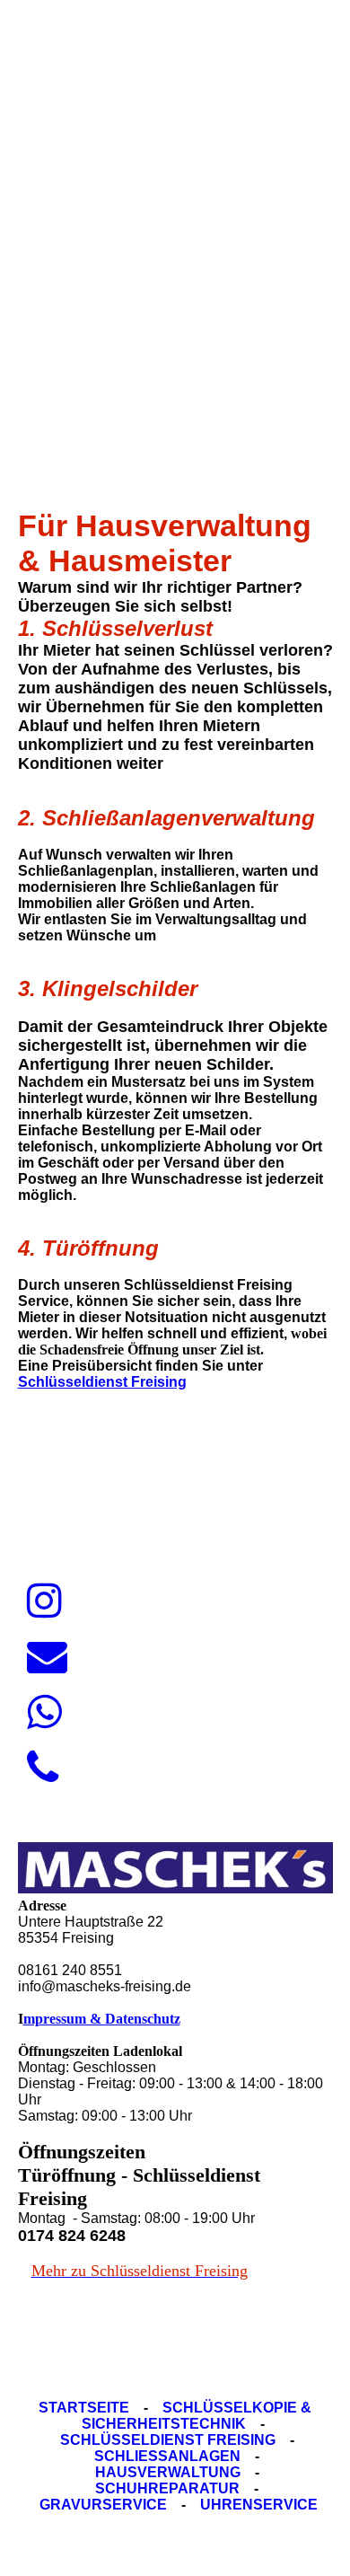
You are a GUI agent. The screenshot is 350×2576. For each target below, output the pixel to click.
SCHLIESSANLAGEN (167, 2456)
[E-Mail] (47, 1657)
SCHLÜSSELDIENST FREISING (168, 2440)
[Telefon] (43, 1769)
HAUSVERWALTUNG (168, 2472)
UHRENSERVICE (259, 2505)
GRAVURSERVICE (103, 2505)
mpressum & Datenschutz (102, 2019)
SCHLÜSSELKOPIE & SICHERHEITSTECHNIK (197, 2416)
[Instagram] (44, 1601)
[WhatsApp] (44, 1713)
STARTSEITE (84, 2408)
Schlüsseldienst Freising (102, 1382)
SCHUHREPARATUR (167, 2488)
